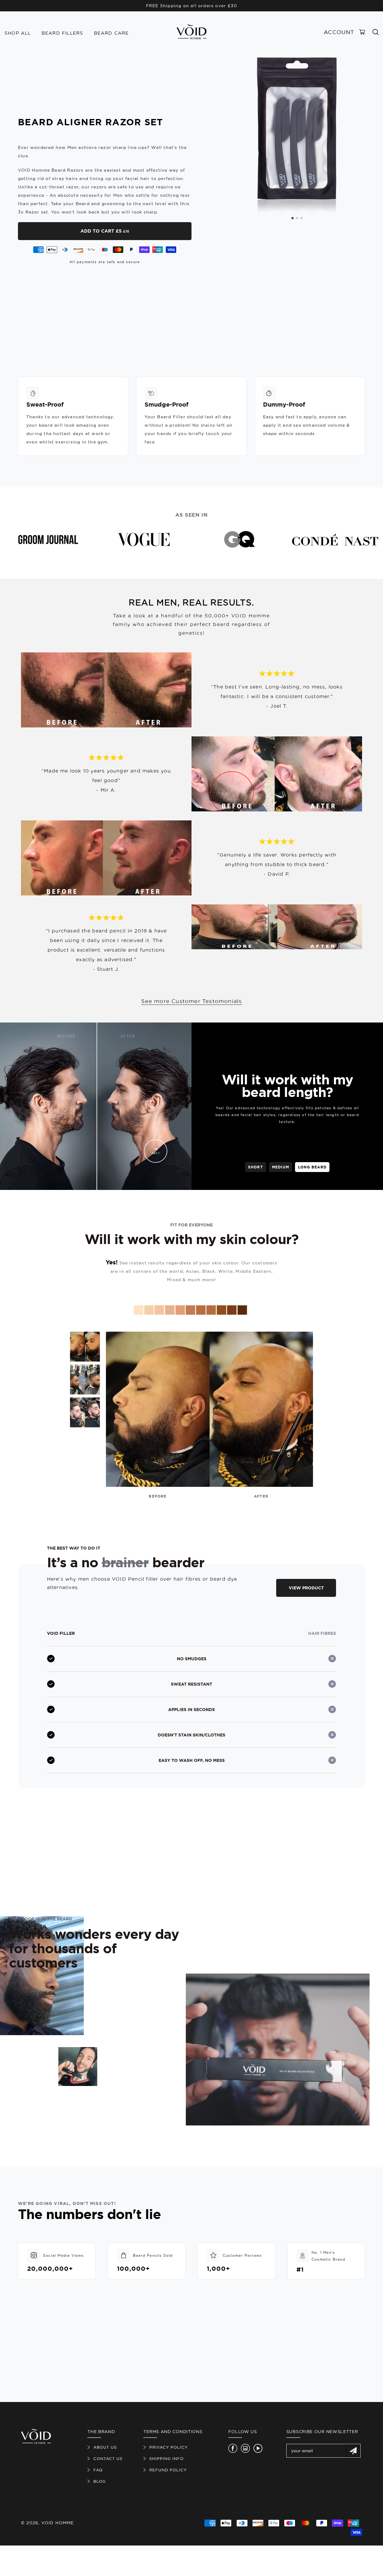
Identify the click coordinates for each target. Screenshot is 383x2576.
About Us (105, 2447)
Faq (98, 2470)
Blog (99, 2481)
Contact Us (108, 2459)
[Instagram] (245, 2448)
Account (339, 32)
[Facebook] (233, 2448)
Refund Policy (168, 2470)
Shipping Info (167, 2459)
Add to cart (105, 231)
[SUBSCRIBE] (353, 2451)
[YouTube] (258, 2448)
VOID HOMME (58, 2523)
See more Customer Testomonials (192, 1001)
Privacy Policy (168, 2447)
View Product (306, 1588)
